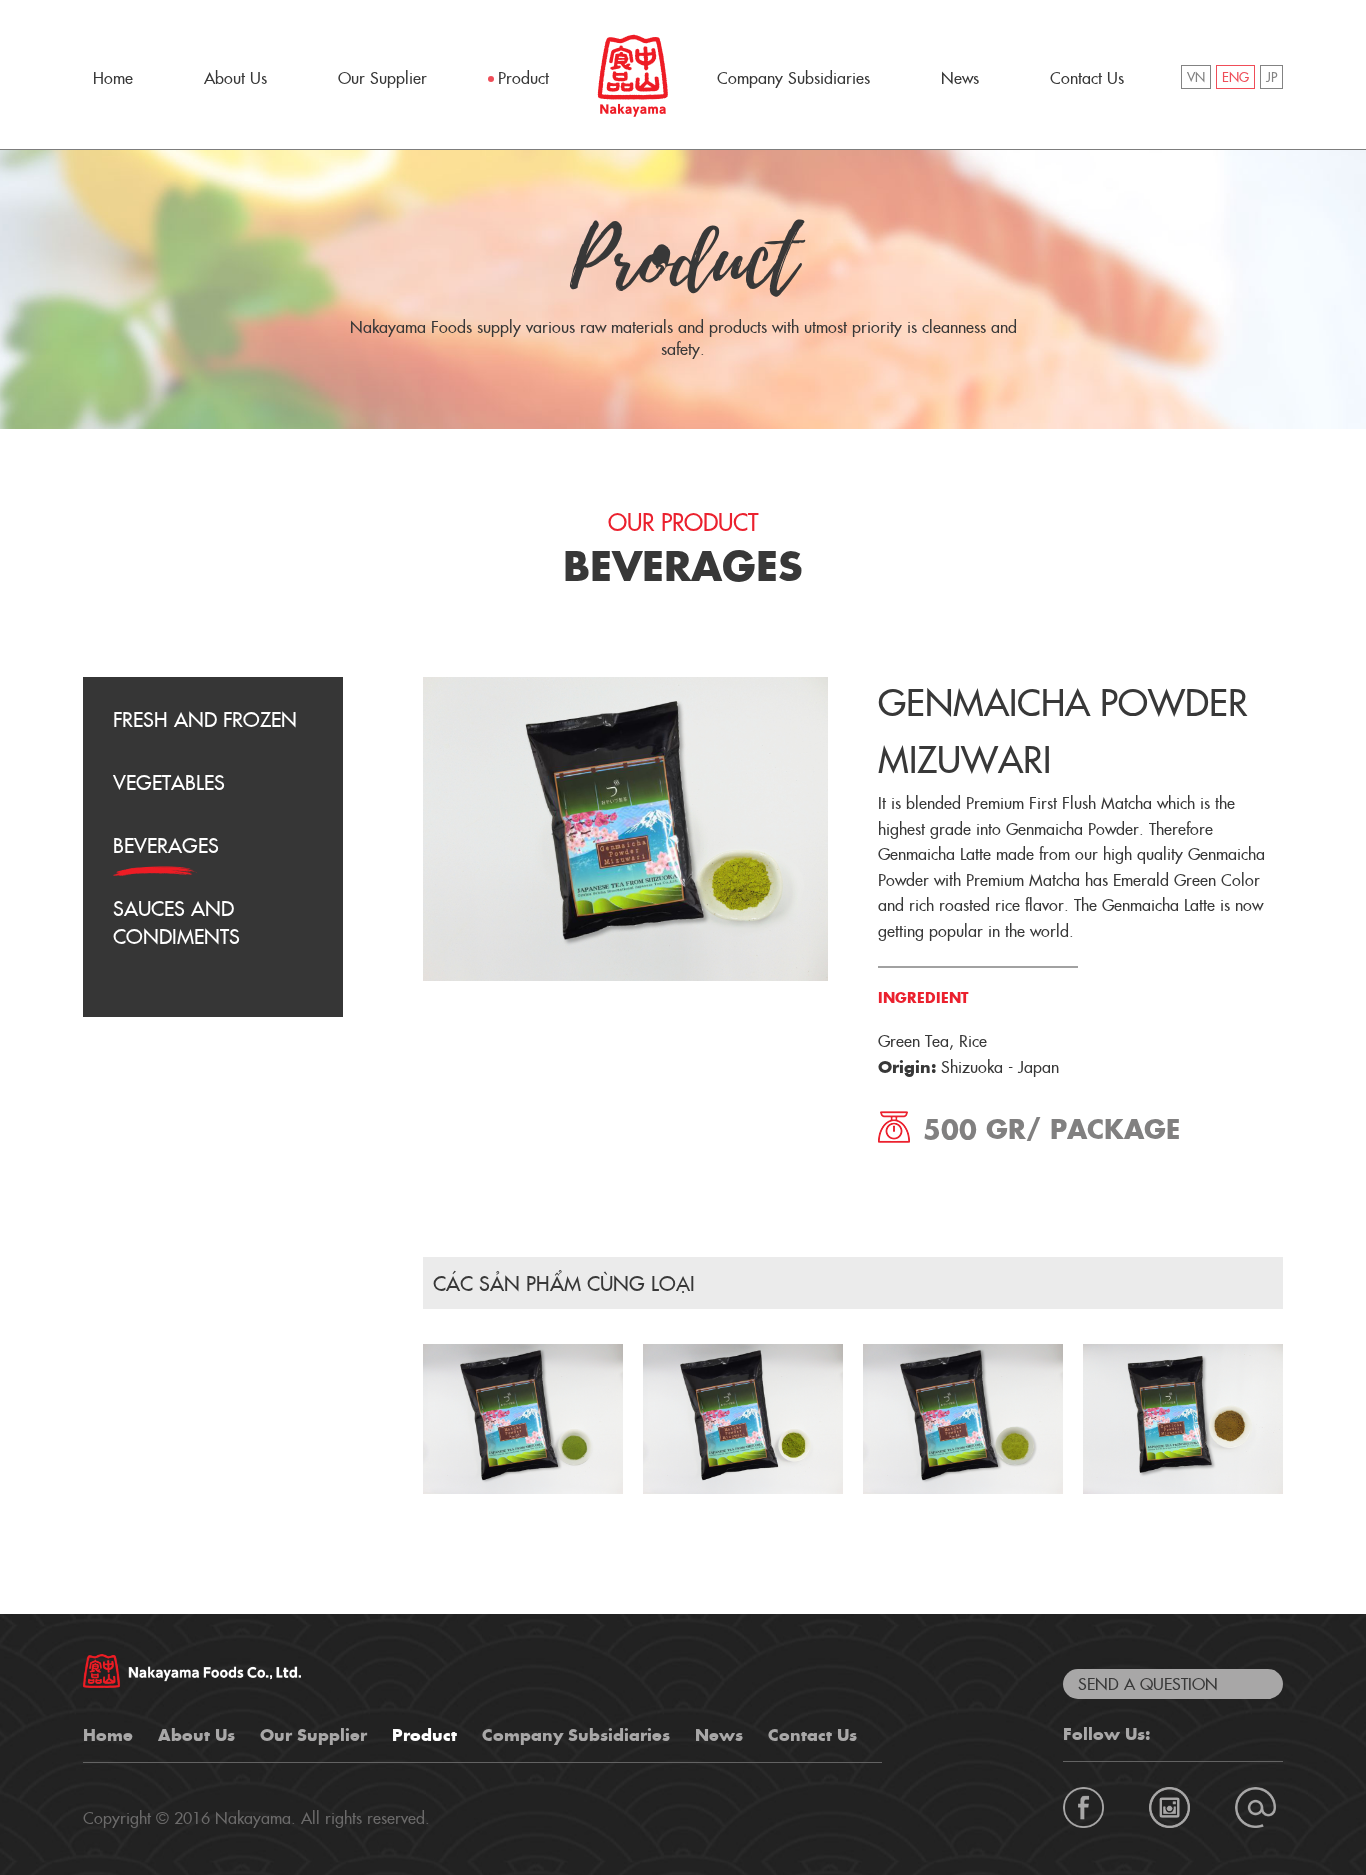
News (960, 79)
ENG (1235, 78)
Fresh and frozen (205, 721)
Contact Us (1087, 79)
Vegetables (169, 784)
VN (1196, 78)
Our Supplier (382, 79)
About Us (235, 79)
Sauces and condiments (176, 924)
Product (523, 79)
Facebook (1083, 1807)
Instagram (1169, 1807)
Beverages (166, 847)
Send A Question (1148, 1685)
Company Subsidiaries (793, 79)
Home (113, 79)
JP (1271, 78)
